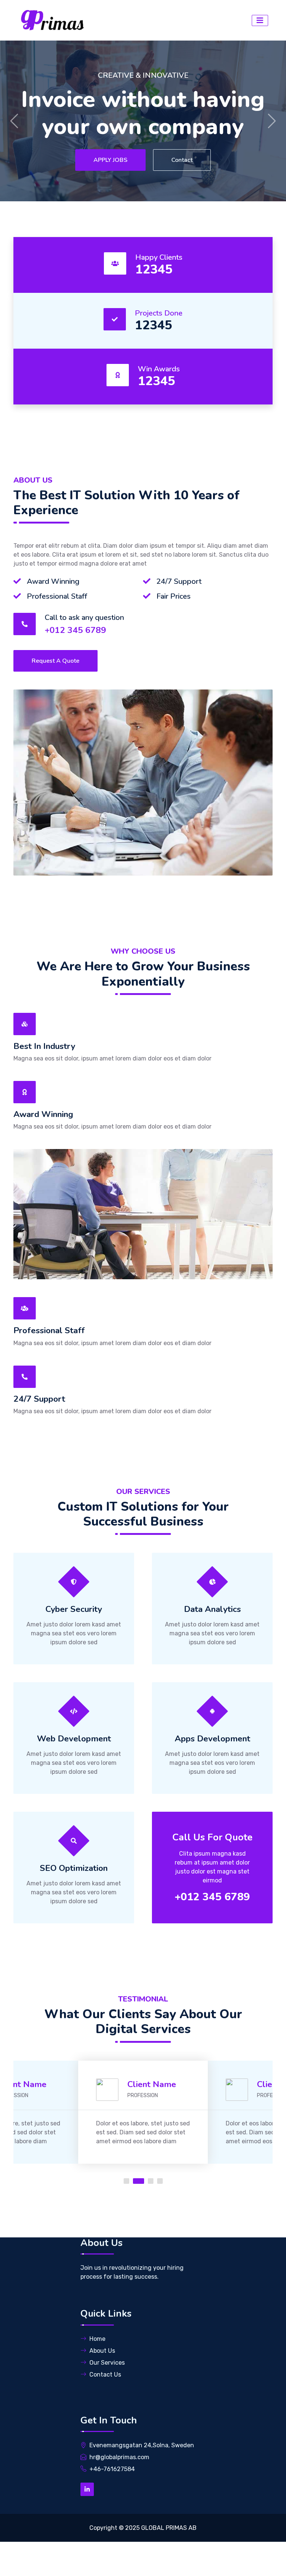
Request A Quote (55, 661)
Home (97, 2339)
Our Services (107, 2363)
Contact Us (179, 160)
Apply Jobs (106, 160)
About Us (102, 2351)
